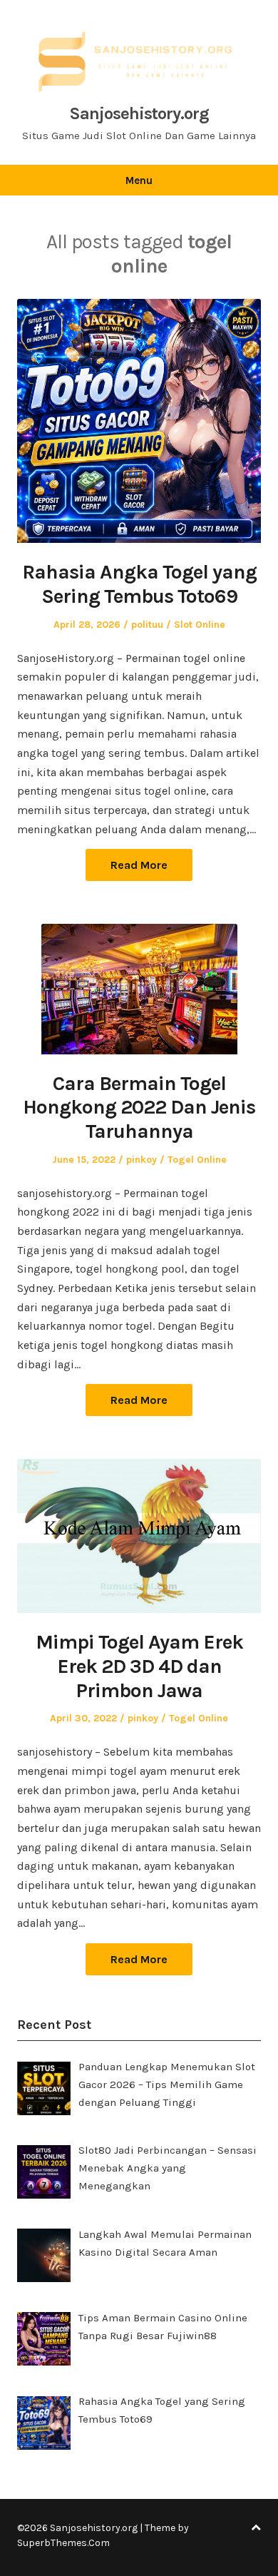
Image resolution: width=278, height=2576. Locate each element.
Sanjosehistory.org (139, 113)
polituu (147, 625)
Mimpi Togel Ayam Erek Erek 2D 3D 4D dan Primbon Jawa (139, 1666)
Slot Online (200, 625)
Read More (139, 865)
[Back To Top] (256, 2528)
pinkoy (141, 1160)
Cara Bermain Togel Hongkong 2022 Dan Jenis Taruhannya (139, 1107)
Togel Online (197, 1160)
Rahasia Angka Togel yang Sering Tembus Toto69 (139, 584)
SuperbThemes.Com (63, 2543)
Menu (139, 180)
